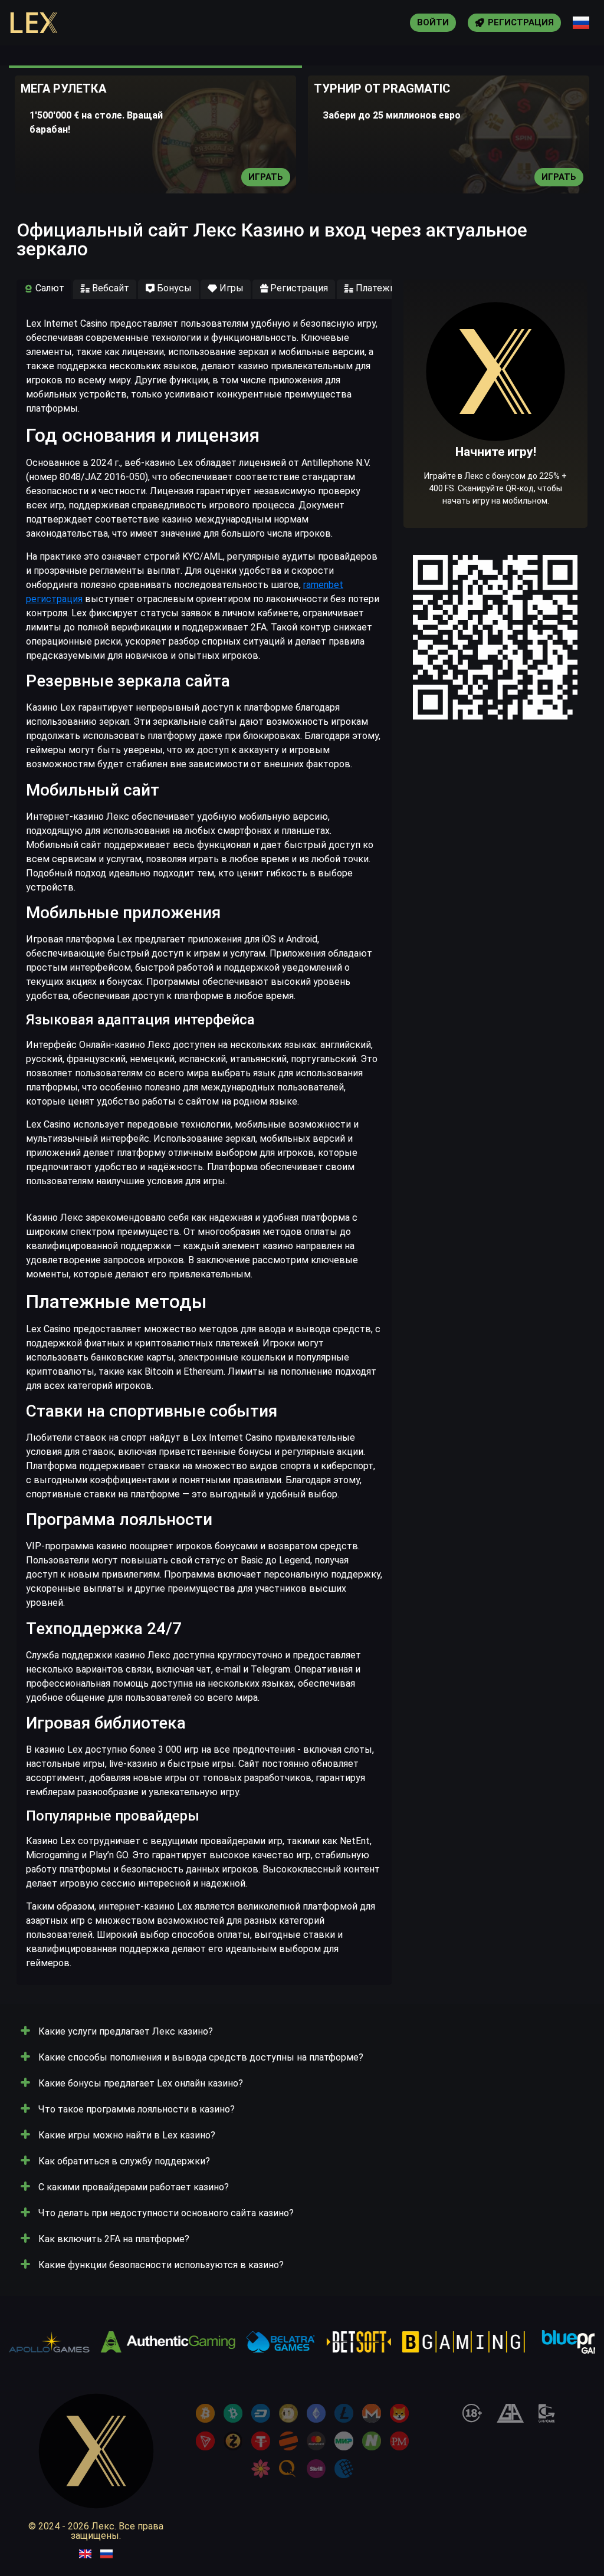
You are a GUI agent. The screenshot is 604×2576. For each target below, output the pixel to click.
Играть (266, 177)
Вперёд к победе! (496, 440)
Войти (433, 22)
